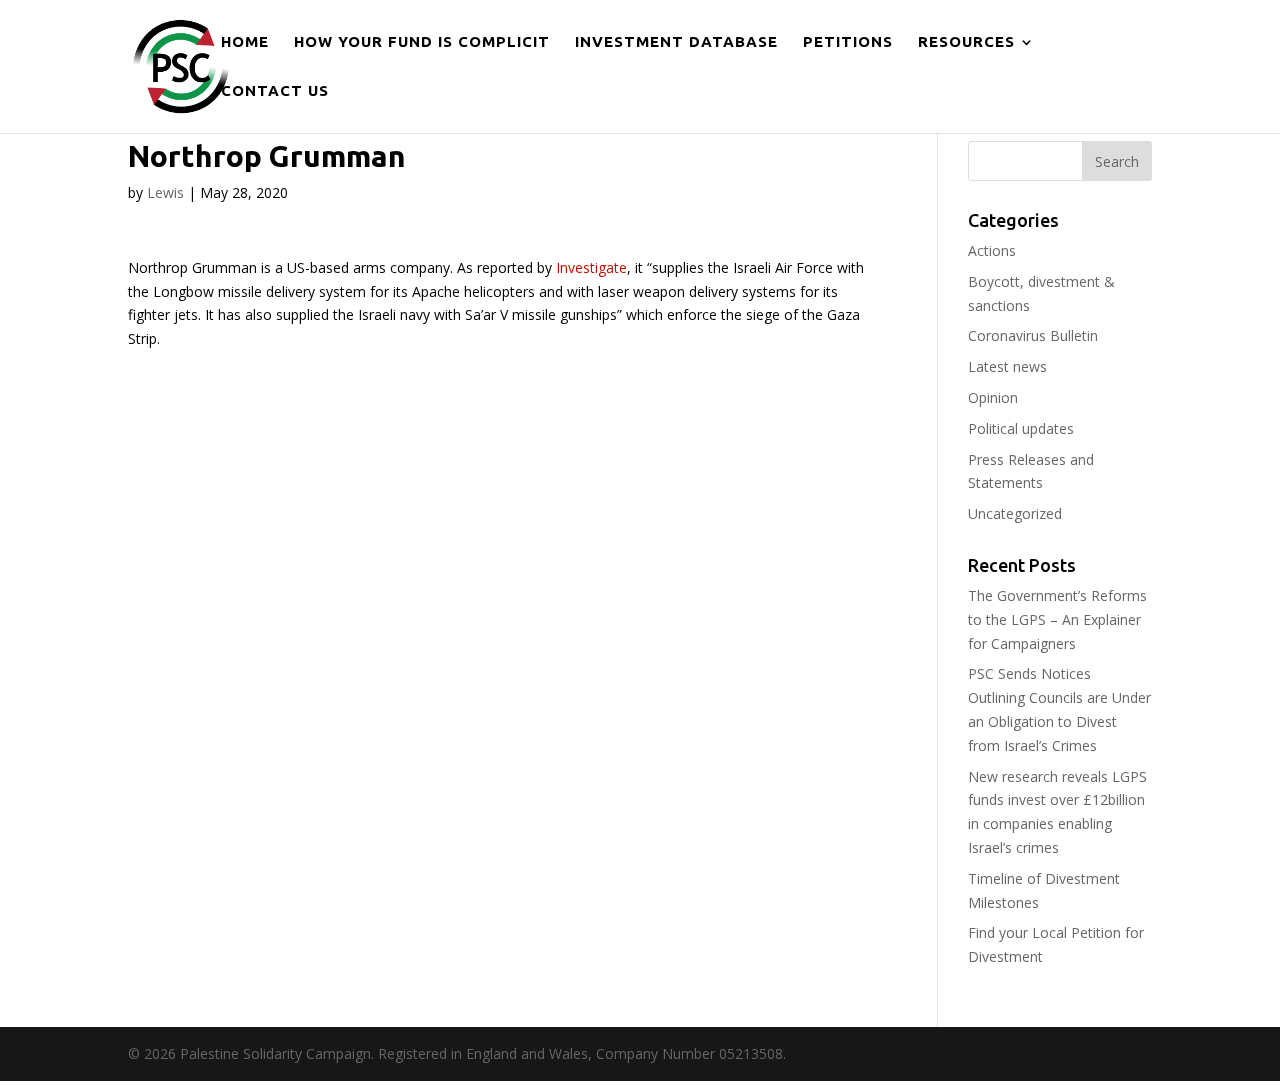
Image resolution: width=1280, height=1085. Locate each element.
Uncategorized (1015, 513)
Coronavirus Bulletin (1033, 335)
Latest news (1007, 366)
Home (245, 42)
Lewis (165, 192)
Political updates (1021, 428)
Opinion (993, 397)
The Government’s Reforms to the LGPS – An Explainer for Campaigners (1057, 619)
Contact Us (275, 91)
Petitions (848, 42)
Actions (992, 250)
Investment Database (676, 42)
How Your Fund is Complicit (422, 42)
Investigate (591, 267)
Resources (966, 42)
